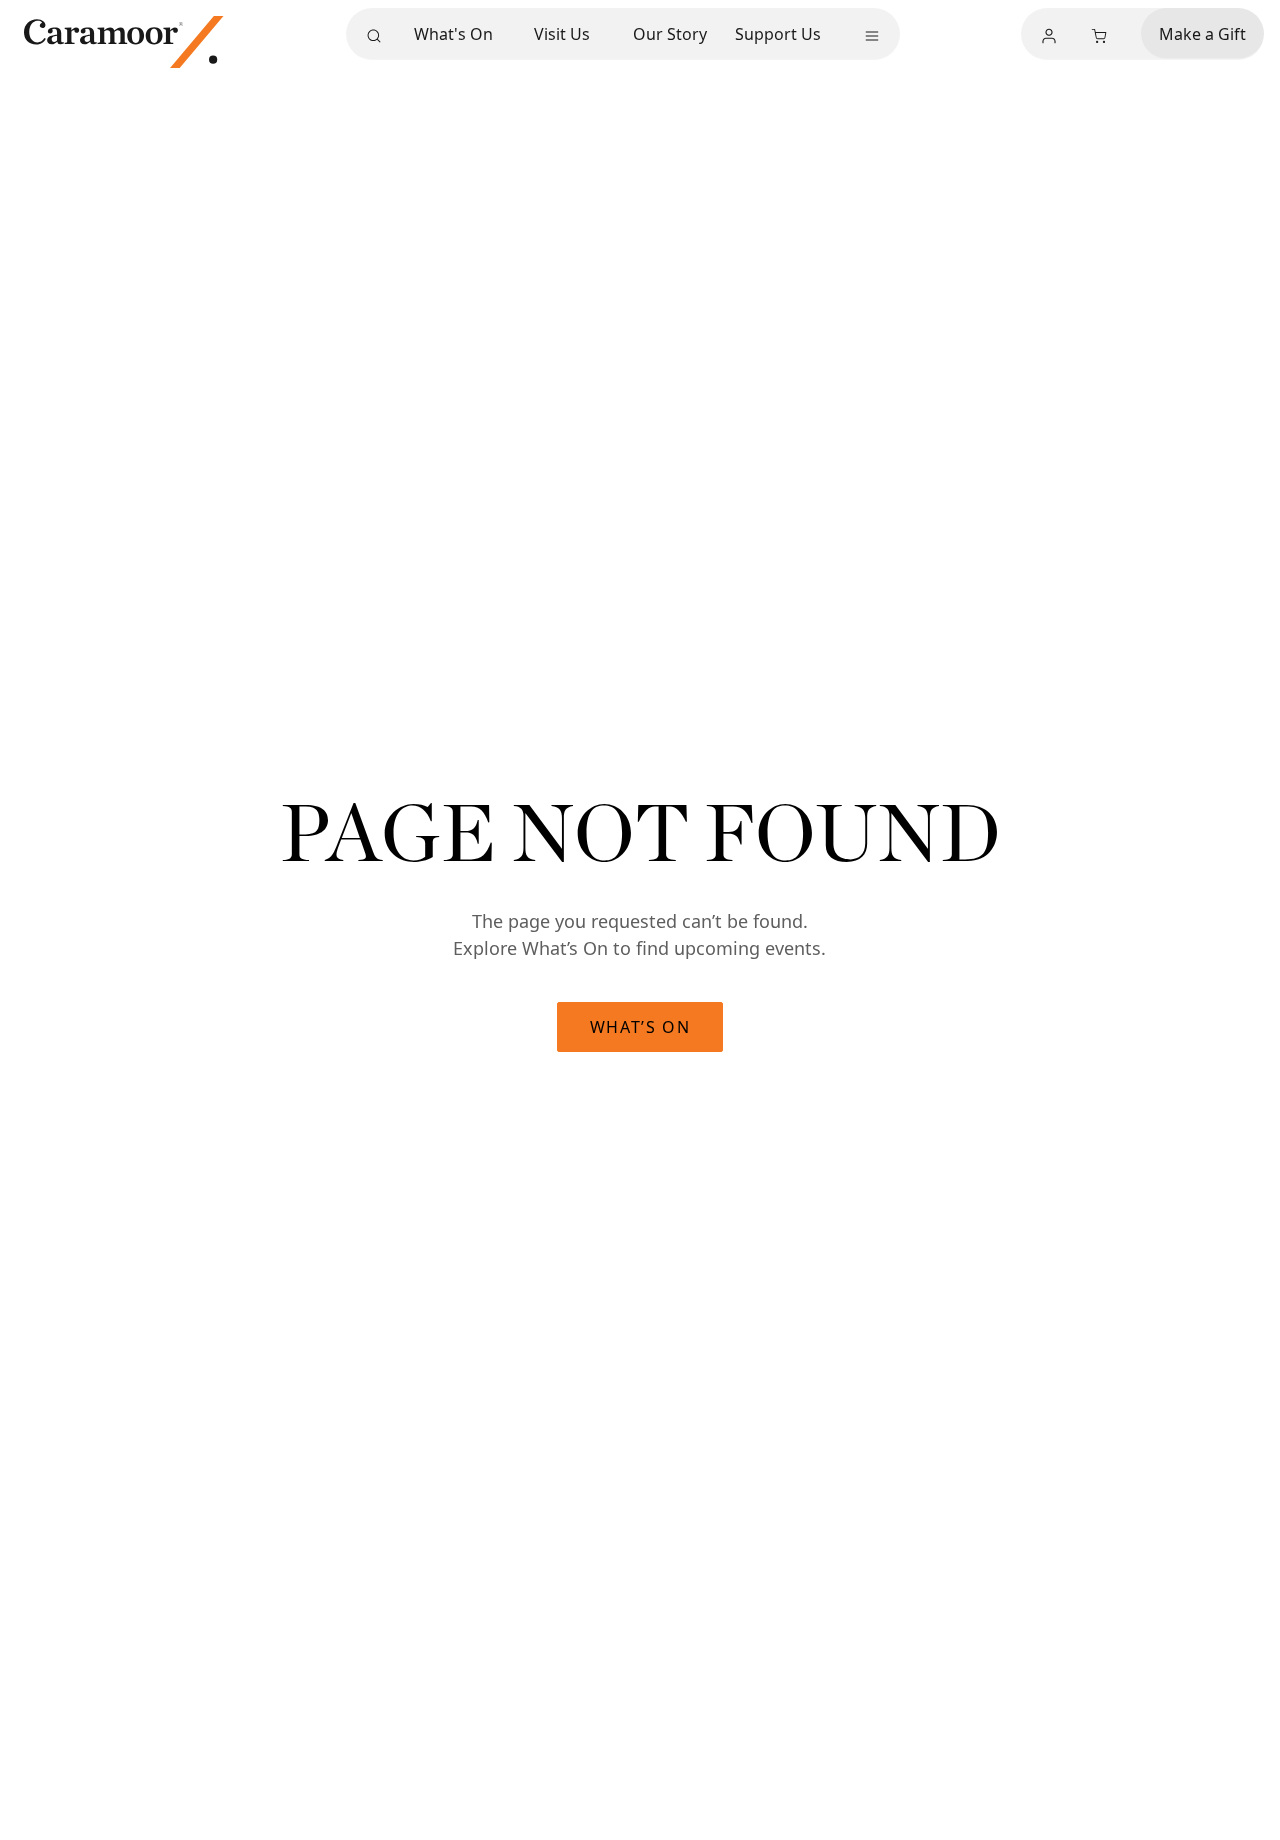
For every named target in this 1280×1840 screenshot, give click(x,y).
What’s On (640, 1027)
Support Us (778, 34)
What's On (453, 34)
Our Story (670, 34)
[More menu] (872, 36)
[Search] (374, 36)
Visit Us (562, 34)
